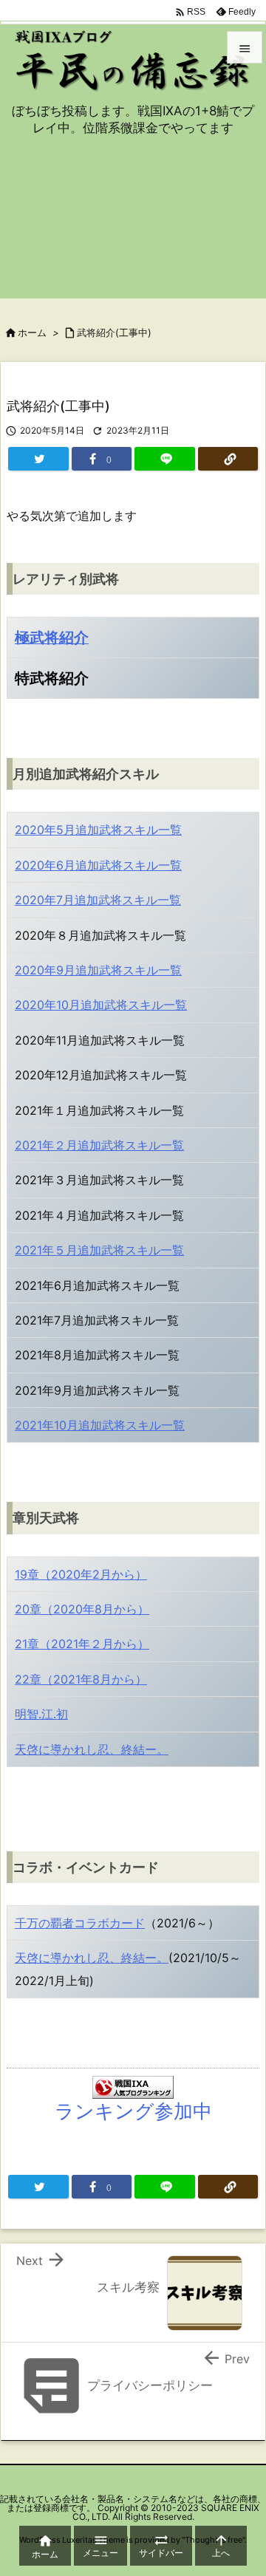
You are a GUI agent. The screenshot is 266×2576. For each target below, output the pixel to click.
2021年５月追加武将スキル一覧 (99, 1250)
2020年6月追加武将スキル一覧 (98, 865)
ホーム (32, 332)
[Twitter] (38, 459)
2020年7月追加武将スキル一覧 (98, 900)
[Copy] (228, 459)
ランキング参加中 (133, 2111)
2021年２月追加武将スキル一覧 (99, 1145)
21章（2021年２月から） (82, 1644)
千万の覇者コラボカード (80, 1923)
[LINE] (165, 459)
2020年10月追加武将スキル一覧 (101, 1005)
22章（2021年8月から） (81, 1679)
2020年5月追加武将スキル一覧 (98, 830)
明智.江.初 (41, 1714)
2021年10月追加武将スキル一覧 (100, 1425)
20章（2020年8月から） (82, 1609)
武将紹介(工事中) (114, 332)
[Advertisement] (133, 226)
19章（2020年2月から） (81, 1574)
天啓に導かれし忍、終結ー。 (92, 1749)
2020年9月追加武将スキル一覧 (98, 970)
